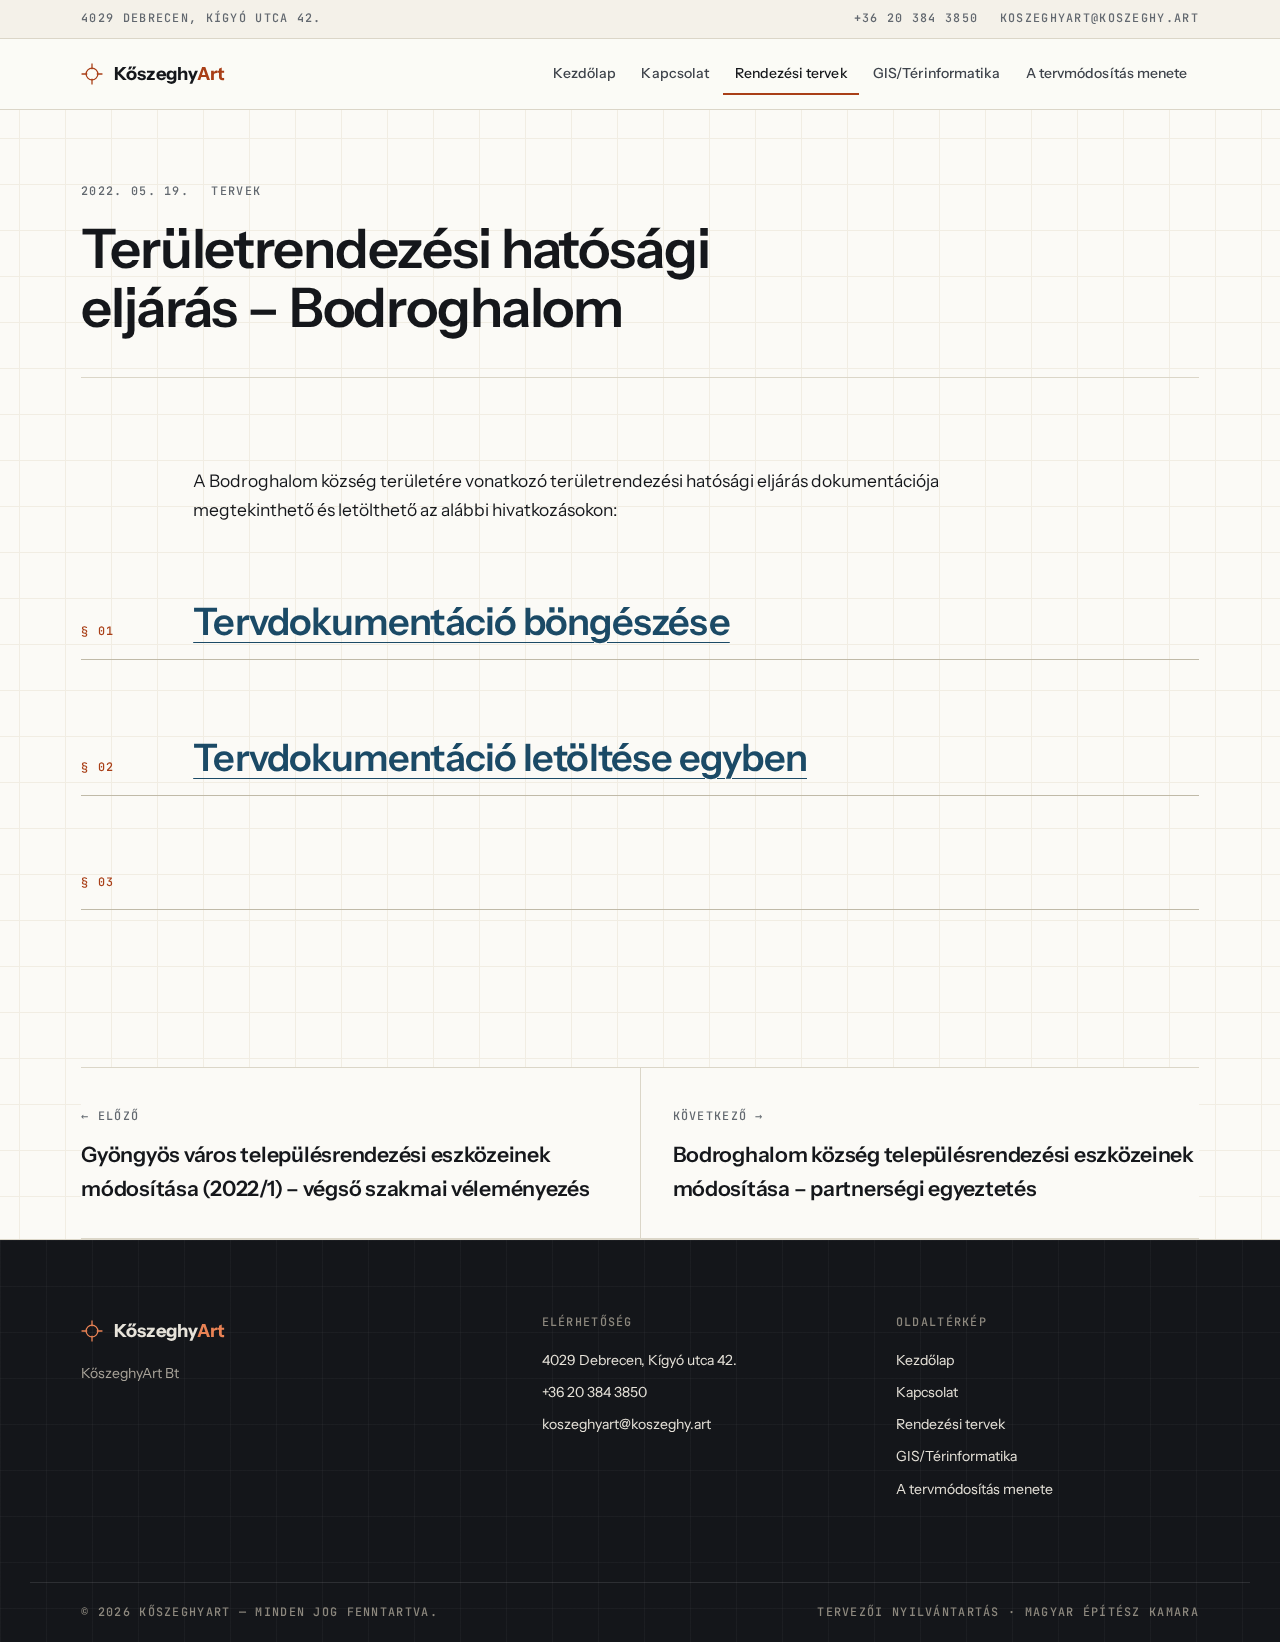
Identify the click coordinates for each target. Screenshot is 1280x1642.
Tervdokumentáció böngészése (461, 622)
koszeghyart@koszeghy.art (1099, 18)
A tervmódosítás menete (1107, 72)
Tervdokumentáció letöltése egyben (500, 758)
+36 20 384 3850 (916, 18)
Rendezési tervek (791, 72)
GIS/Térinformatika (936, 72)
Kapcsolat (675, 72)
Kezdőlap (584, 72)
